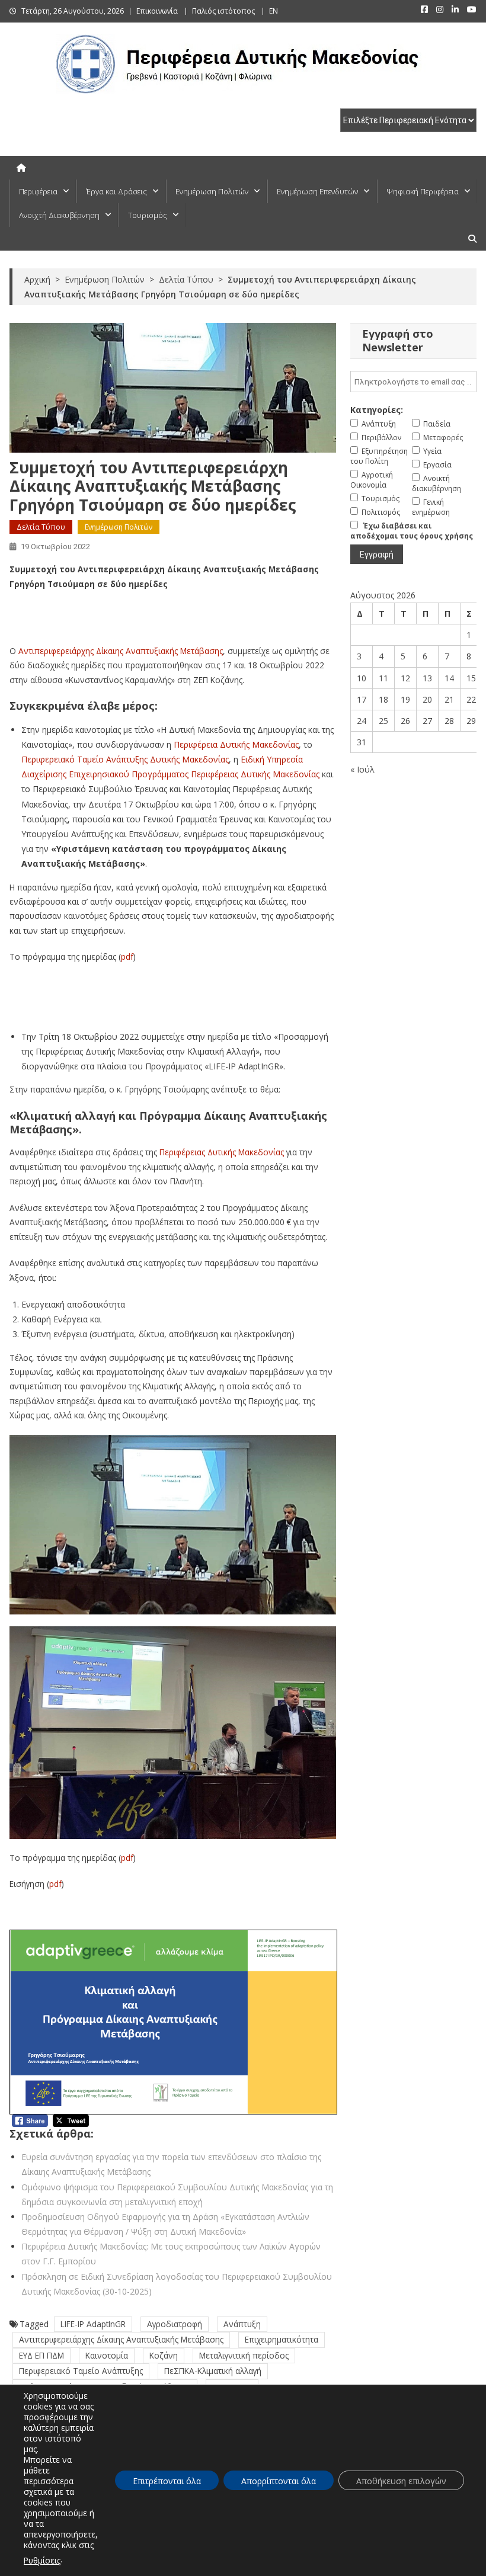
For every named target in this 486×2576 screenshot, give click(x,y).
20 (427, 699)
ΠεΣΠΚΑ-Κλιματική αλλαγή (213, 2371)
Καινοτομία (107, 2355)
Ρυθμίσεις (42, 2560)
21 (449, 699)
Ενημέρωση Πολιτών (212, 191)
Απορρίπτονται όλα (279, 2481)
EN (274, 11)
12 (405, 678)
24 (362, 721)
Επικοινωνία (157, 11)
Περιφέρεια (38, 191)
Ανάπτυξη (242, 2324)
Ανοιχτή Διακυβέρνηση (59, 215)
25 (383, 721)
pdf (127, 957)
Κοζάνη (164, 2355)
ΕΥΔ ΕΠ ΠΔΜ (41, 2355)
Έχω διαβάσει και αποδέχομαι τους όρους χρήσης (412, 531)
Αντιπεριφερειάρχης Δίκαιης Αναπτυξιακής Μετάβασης (121, 651)
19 (405, 699)
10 (362, 678)
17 (362, 699)
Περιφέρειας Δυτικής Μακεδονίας (222, 1152)
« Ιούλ (362, 769)
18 (383, 699)
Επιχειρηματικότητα (282, 2339)
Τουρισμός (148, 215)
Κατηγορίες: (377, 410)
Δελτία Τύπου (41, 527)
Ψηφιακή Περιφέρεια (423, 191)
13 (427, 678)
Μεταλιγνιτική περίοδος (244, 2355)
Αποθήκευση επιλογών (401, 2481)
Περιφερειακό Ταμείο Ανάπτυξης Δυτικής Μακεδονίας (125, 759)
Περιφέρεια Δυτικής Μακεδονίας (236, 744)
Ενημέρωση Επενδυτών (317, 191)
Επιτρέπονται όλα (167, 2481)
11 (383, 678)
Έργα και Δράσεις (116, 191)
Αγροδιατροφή (175, 2324)
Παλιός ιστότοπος (223, 11)
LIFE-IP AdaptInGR (93, 2324)
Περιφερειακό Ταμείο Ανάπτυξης (81, 2371)
